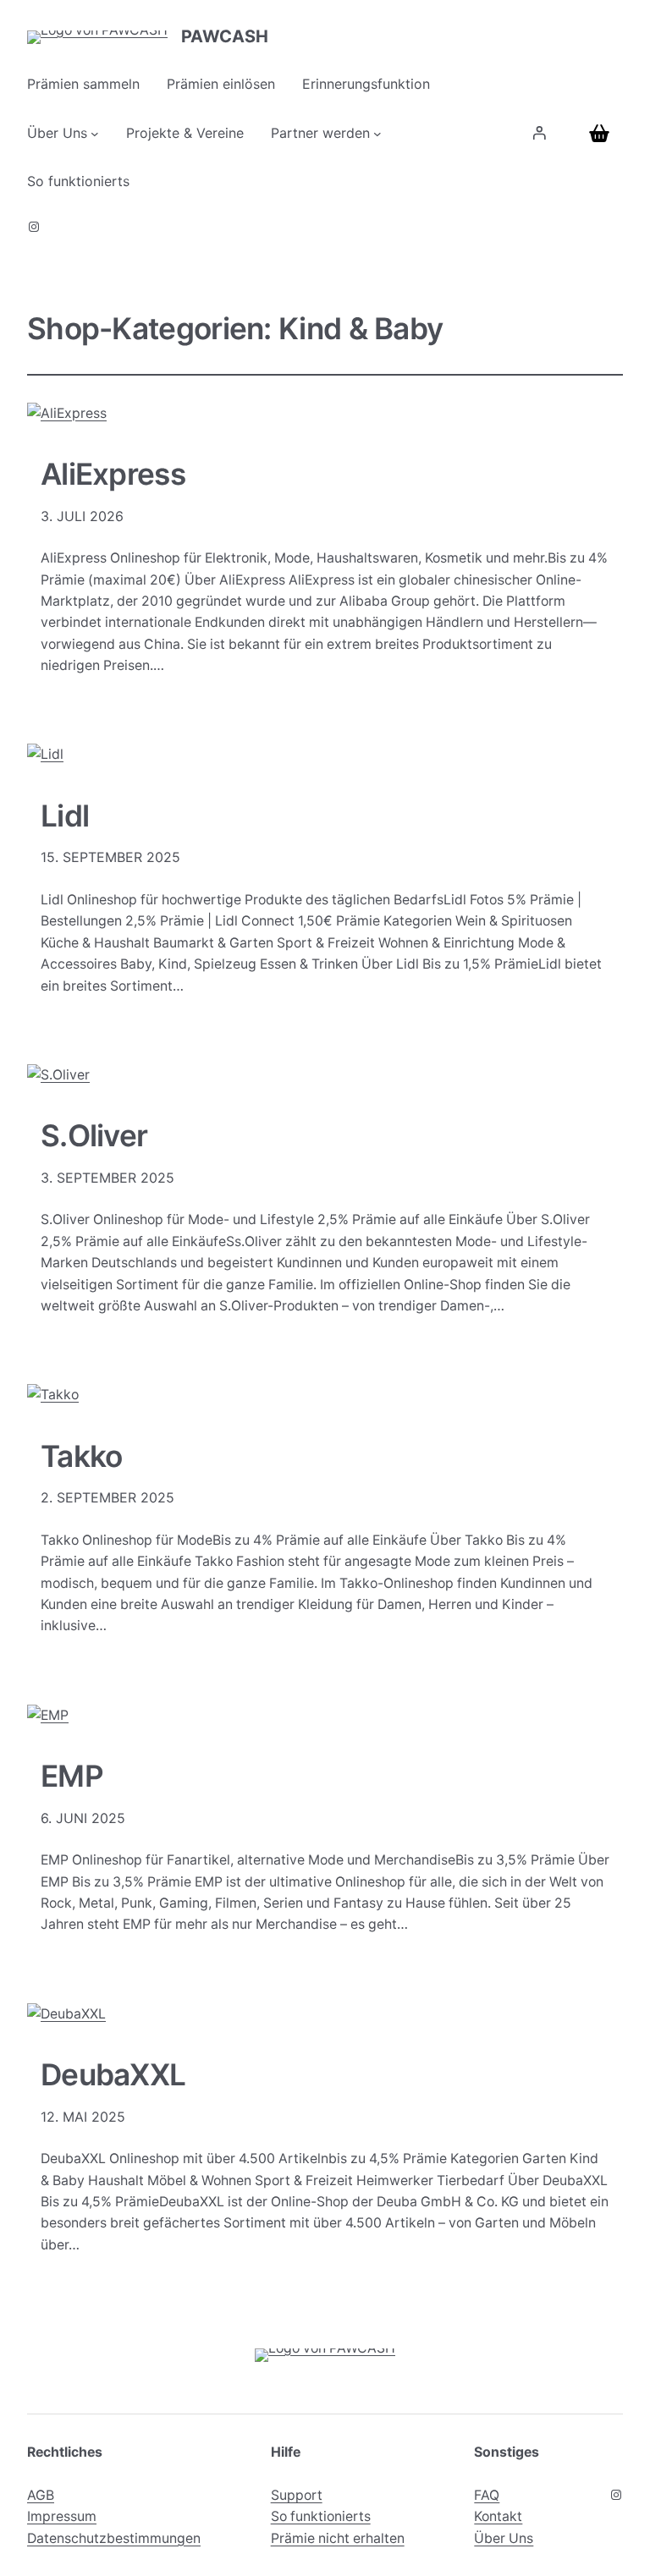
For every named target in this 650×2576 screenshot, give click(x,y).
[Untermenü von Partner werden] (377, 134)
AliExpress (113, 475)
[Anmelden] (539, 134)
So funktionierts (321, 2516)
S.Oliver (94, 1136)
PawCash (225, 36)
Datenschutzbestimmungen (114, 2538)
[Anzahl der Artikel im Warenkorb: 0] (603, 133)
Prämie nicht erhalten (338, 2538)
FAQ (487, 2495)
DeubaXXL (113, 2075)
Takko (81, 1457)
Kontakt (498, 2516)
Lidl (65, 816)
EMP (72, 1777)
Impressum (62, 2516)
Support (297, 2495)
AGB (41, 2495)
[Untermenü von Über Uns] (95, 134)
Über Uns (504, 2538)
